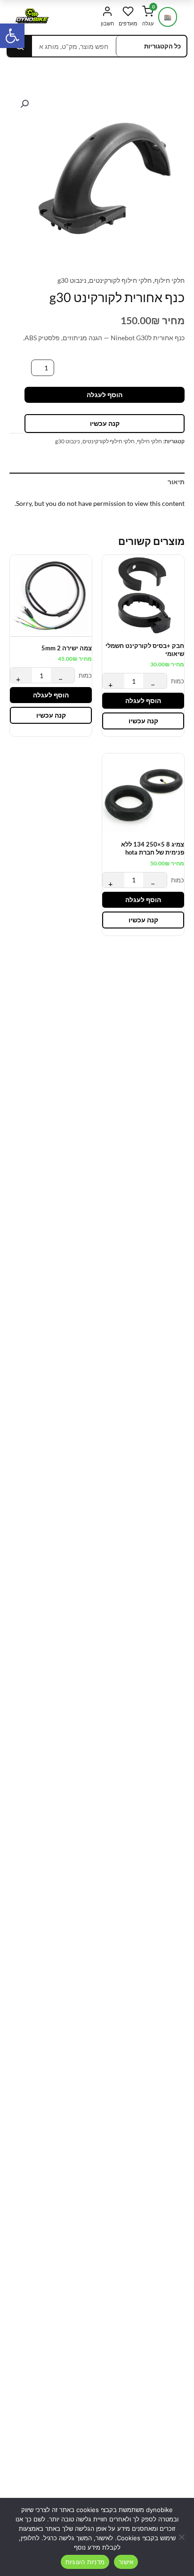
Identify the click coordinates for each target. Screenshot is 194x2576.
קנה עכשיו (105, 423)
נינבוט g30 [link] (72, 280)
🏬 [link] (168, 17)
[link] (12, 36)
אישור (126, 2562)
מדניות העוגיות (85, 2562)
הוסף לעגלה (105, 395)
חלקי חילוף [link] (170, 280)
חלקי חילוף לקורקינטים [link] (120, 280)
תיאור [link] (176, 482)
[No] (182, 2537)
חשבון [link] (107, 23)
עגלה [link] (148, 16)
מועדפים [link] (128, 23)
